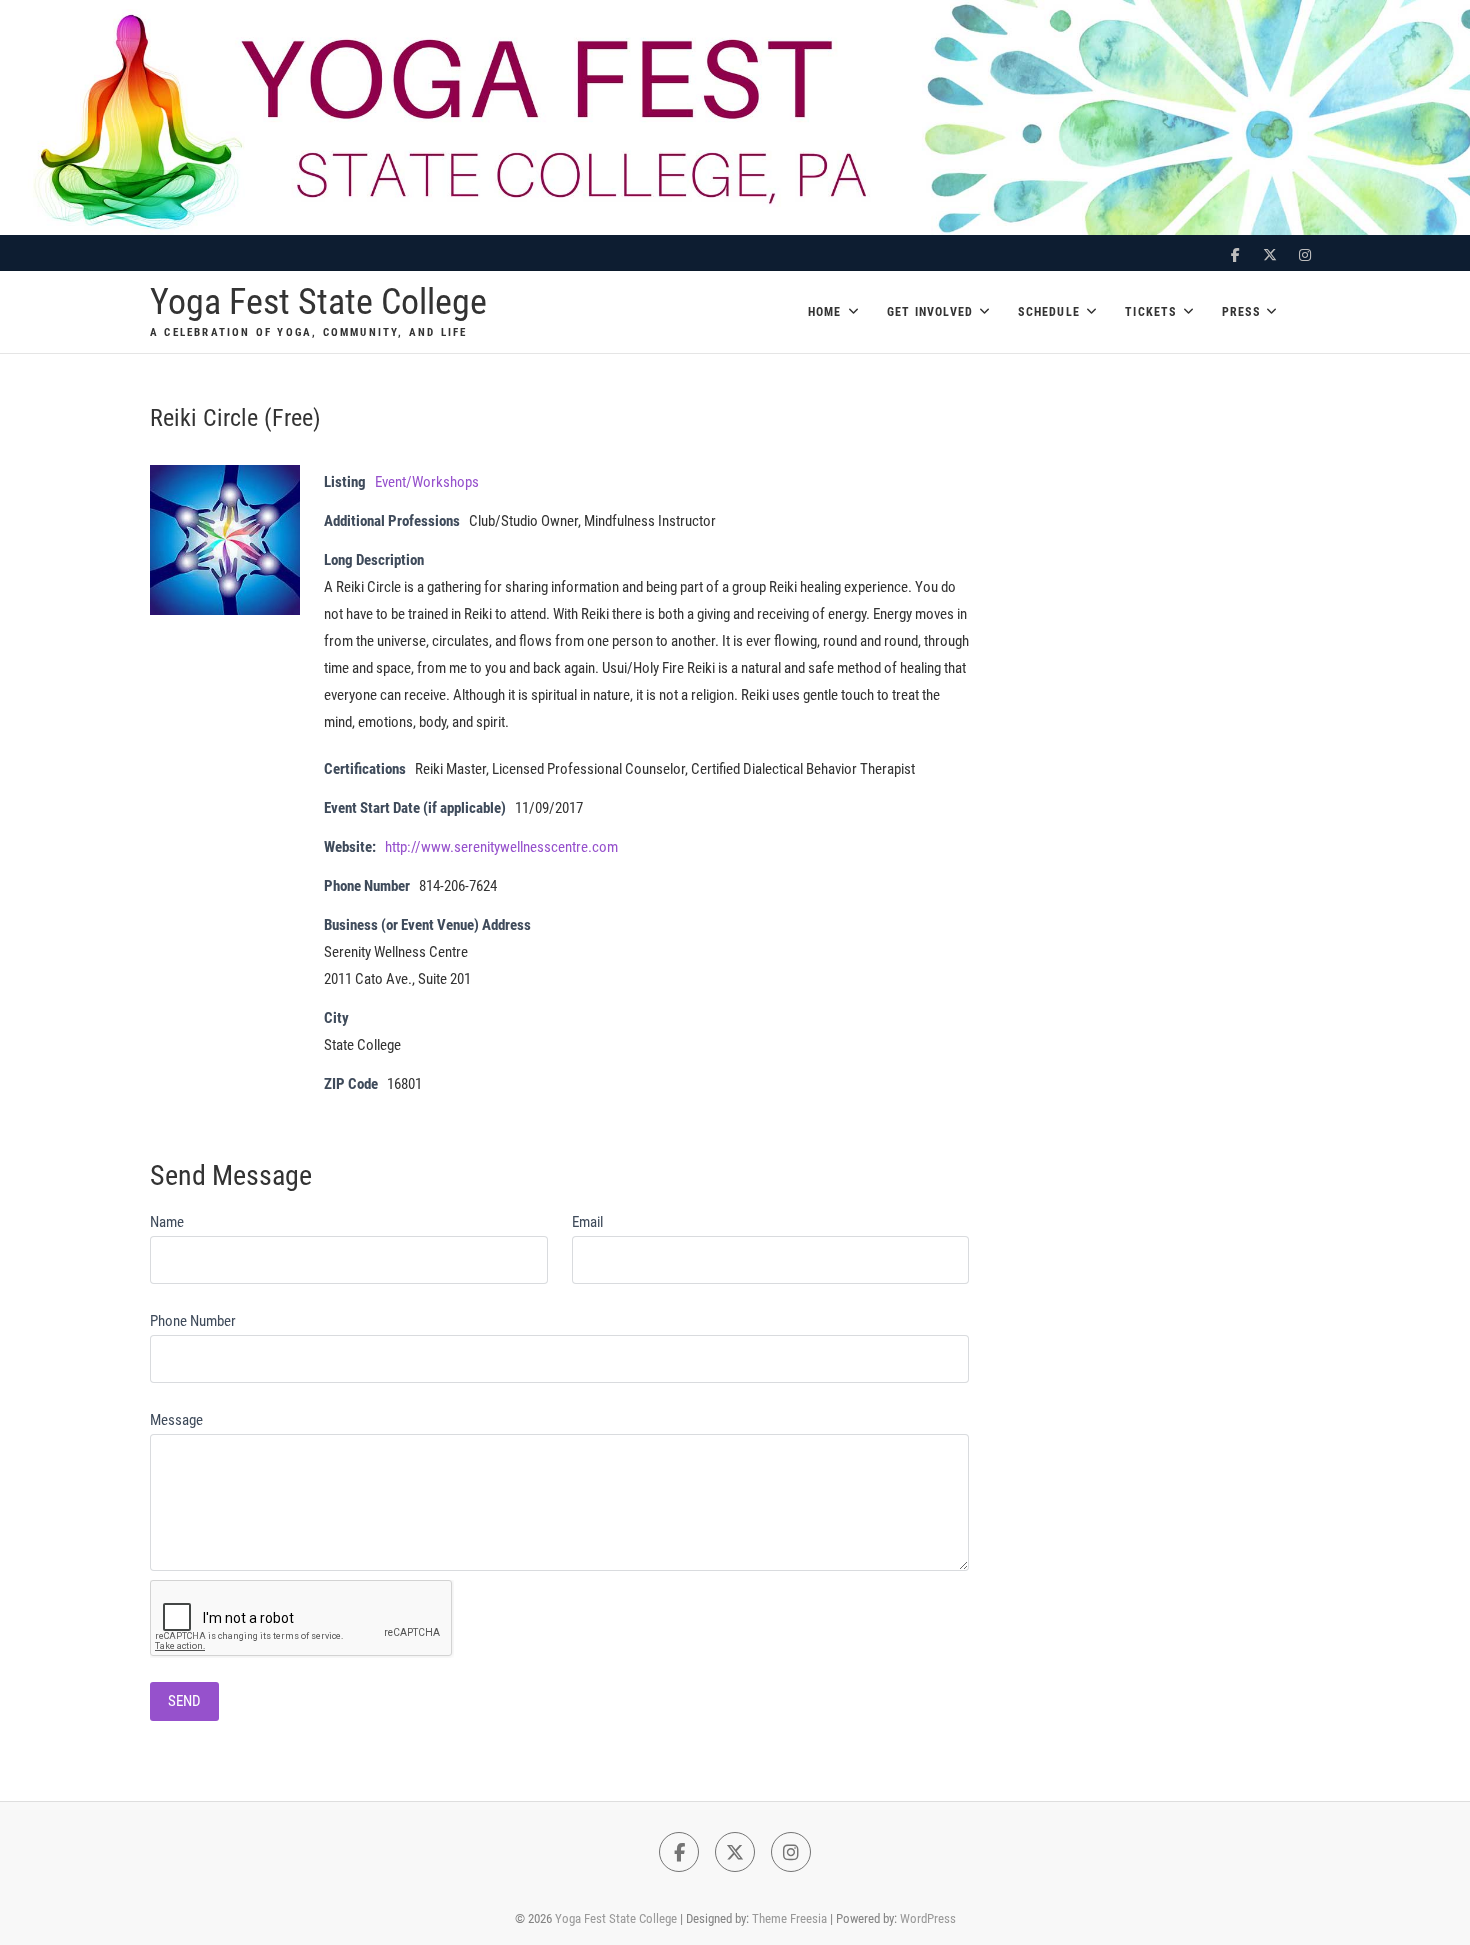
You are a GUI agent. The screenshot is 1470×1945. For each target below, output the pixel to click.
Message (176, 1420)
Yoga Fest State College (318, 302)
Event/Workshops (427, 482)
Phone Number (193, 1321)
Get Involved (930, 312)
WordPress (928, 1918)
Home (825, 312)
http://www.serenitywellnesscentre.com (501, 847)
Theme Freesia (789, 1918)
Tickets (1150, 312)
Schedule (1049, 312)
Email (587, 1222)
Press (1241, 312)
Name (167, 1222)
